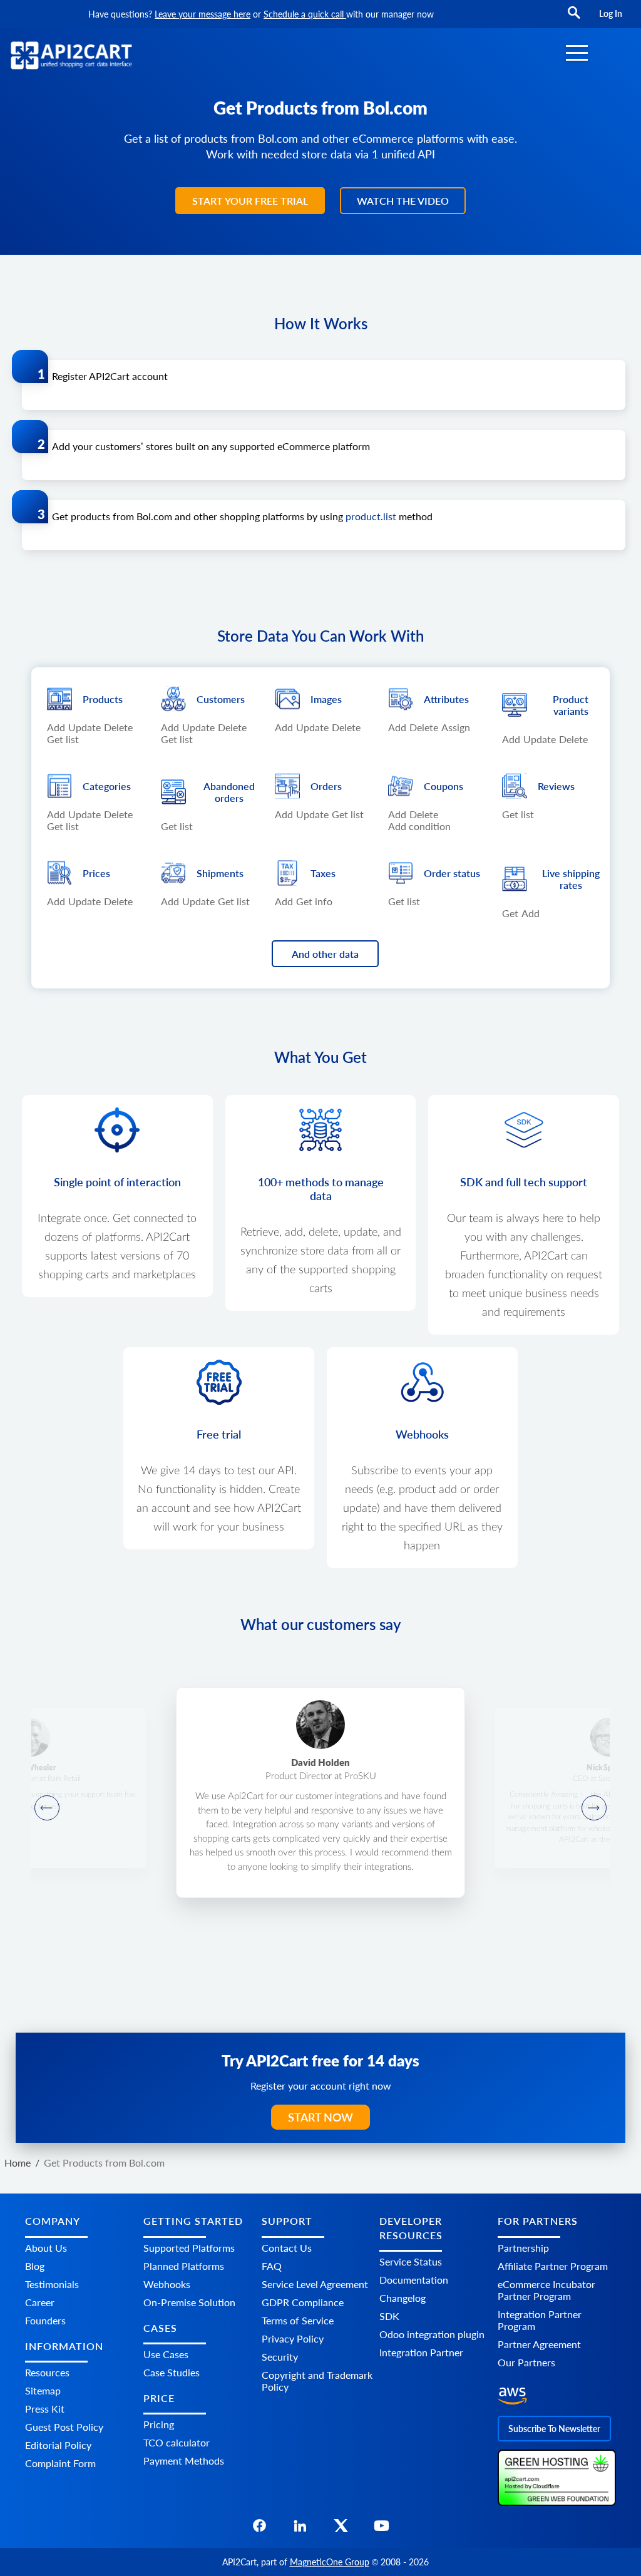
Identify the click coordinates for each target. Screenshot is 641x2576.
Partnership (523, 2248)
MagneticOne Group (330, 2562)
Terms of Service (298, 2320)
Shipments (220, 873)
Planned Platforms (184, 2266)
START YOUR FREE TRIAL (250, 201)
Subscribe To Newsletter (554, 2429)
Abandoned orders (229, 792)
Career (40, 2302)
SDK (389, 2316)
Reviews (556, 786)
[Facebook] (259, 2529)
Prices (96, 873)
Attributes (446, 699)
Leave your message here (203, 14)
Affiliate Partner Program (553, 2266)
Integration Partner (421, 2352)
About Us (46, 2248)
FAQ (272, 2266)
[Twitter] (341, 2529)
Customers (221, 699)
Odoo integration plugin (432, 2334)
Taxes (323, 873)
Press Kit (45, 2409)
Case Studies (172, 2372)
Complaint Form (60, 2463)
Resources (47, 2372)
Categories (107, 786)
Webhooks (167, 2284)
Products (103, 699)
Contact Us (287, 2248)
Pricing (159, 2424)
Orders (326, 786)
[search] (574, 18)
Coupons (444, 786)
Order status (452, 873)
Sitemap (43, 2390)
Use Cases (166, 2354)
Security (280, 2357)
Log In (611, 13)
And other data (325, 954)
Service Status (411, 2261)
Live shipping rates (571, 879)
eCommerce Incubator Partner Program (546, 2290)
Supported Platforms (189, 2248)
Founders (45, 2320)
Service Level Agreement (315, 2284)
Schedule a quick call (305, 14)
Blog (35, 2266)
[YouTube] (382, 2529)
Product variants (571, 705)
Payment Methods (184, 2461)
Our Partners (526, 2362)
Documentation (414, 2280)
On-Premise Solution (189, 2302)
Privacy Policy (293, 2338)
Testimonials (52, 2284)
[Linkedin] (300, 2529)
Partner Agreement (539, 2344)
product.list (371, 516)
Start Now (320, 2117)
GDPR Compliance (303, 2302)
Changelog (403, 2298)
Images (326, 699)
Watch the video (403, 201)
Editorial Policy (58, 2445)
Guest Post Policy (64, 2427)
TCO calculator (177, 2442)
